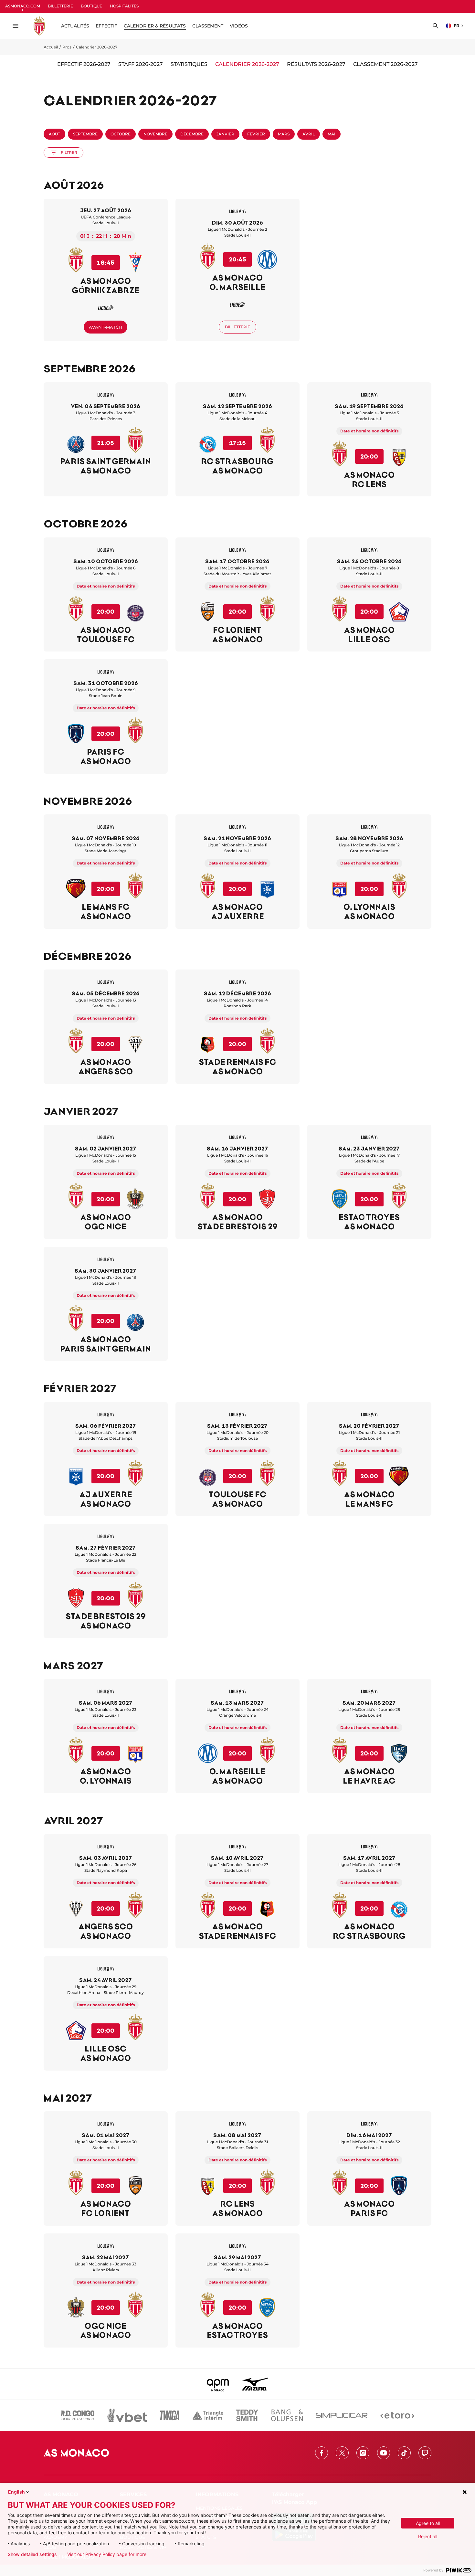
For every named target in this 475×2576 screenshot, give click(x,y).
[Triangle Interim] (208, 2415)
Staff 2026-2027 (141, 64)
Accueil (51, 47)
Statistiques (189, 64)
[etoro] (397, 2415)
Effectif (106, 26)
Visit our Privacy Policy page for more (107, 2554)
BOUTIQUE (91, 6)
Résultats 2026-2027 (316, 64)
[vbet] (127, 2415)
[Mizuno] (255, 2384)
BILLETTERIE (60, 6)
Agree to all (428, 2523)
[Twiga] (170, 2415)
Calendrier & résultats (155, 26)
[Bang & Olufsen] (287, 2415)
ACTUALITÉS (75, 26)
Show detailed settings (32, 2554)
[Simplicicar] (342, 2415)
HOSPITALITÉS (124, 6)
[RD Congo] (78, 2415)
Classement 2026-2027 (385, 64)
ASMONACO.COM (23, 6)
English (16, 2492)
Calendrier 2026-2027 (247, 64)
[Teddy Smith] (247, 2415)
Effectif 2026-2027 (84, 64)
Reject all (428, 2536)
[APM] (218, 2384)
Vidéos (239, 26)
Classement (208, 26)
